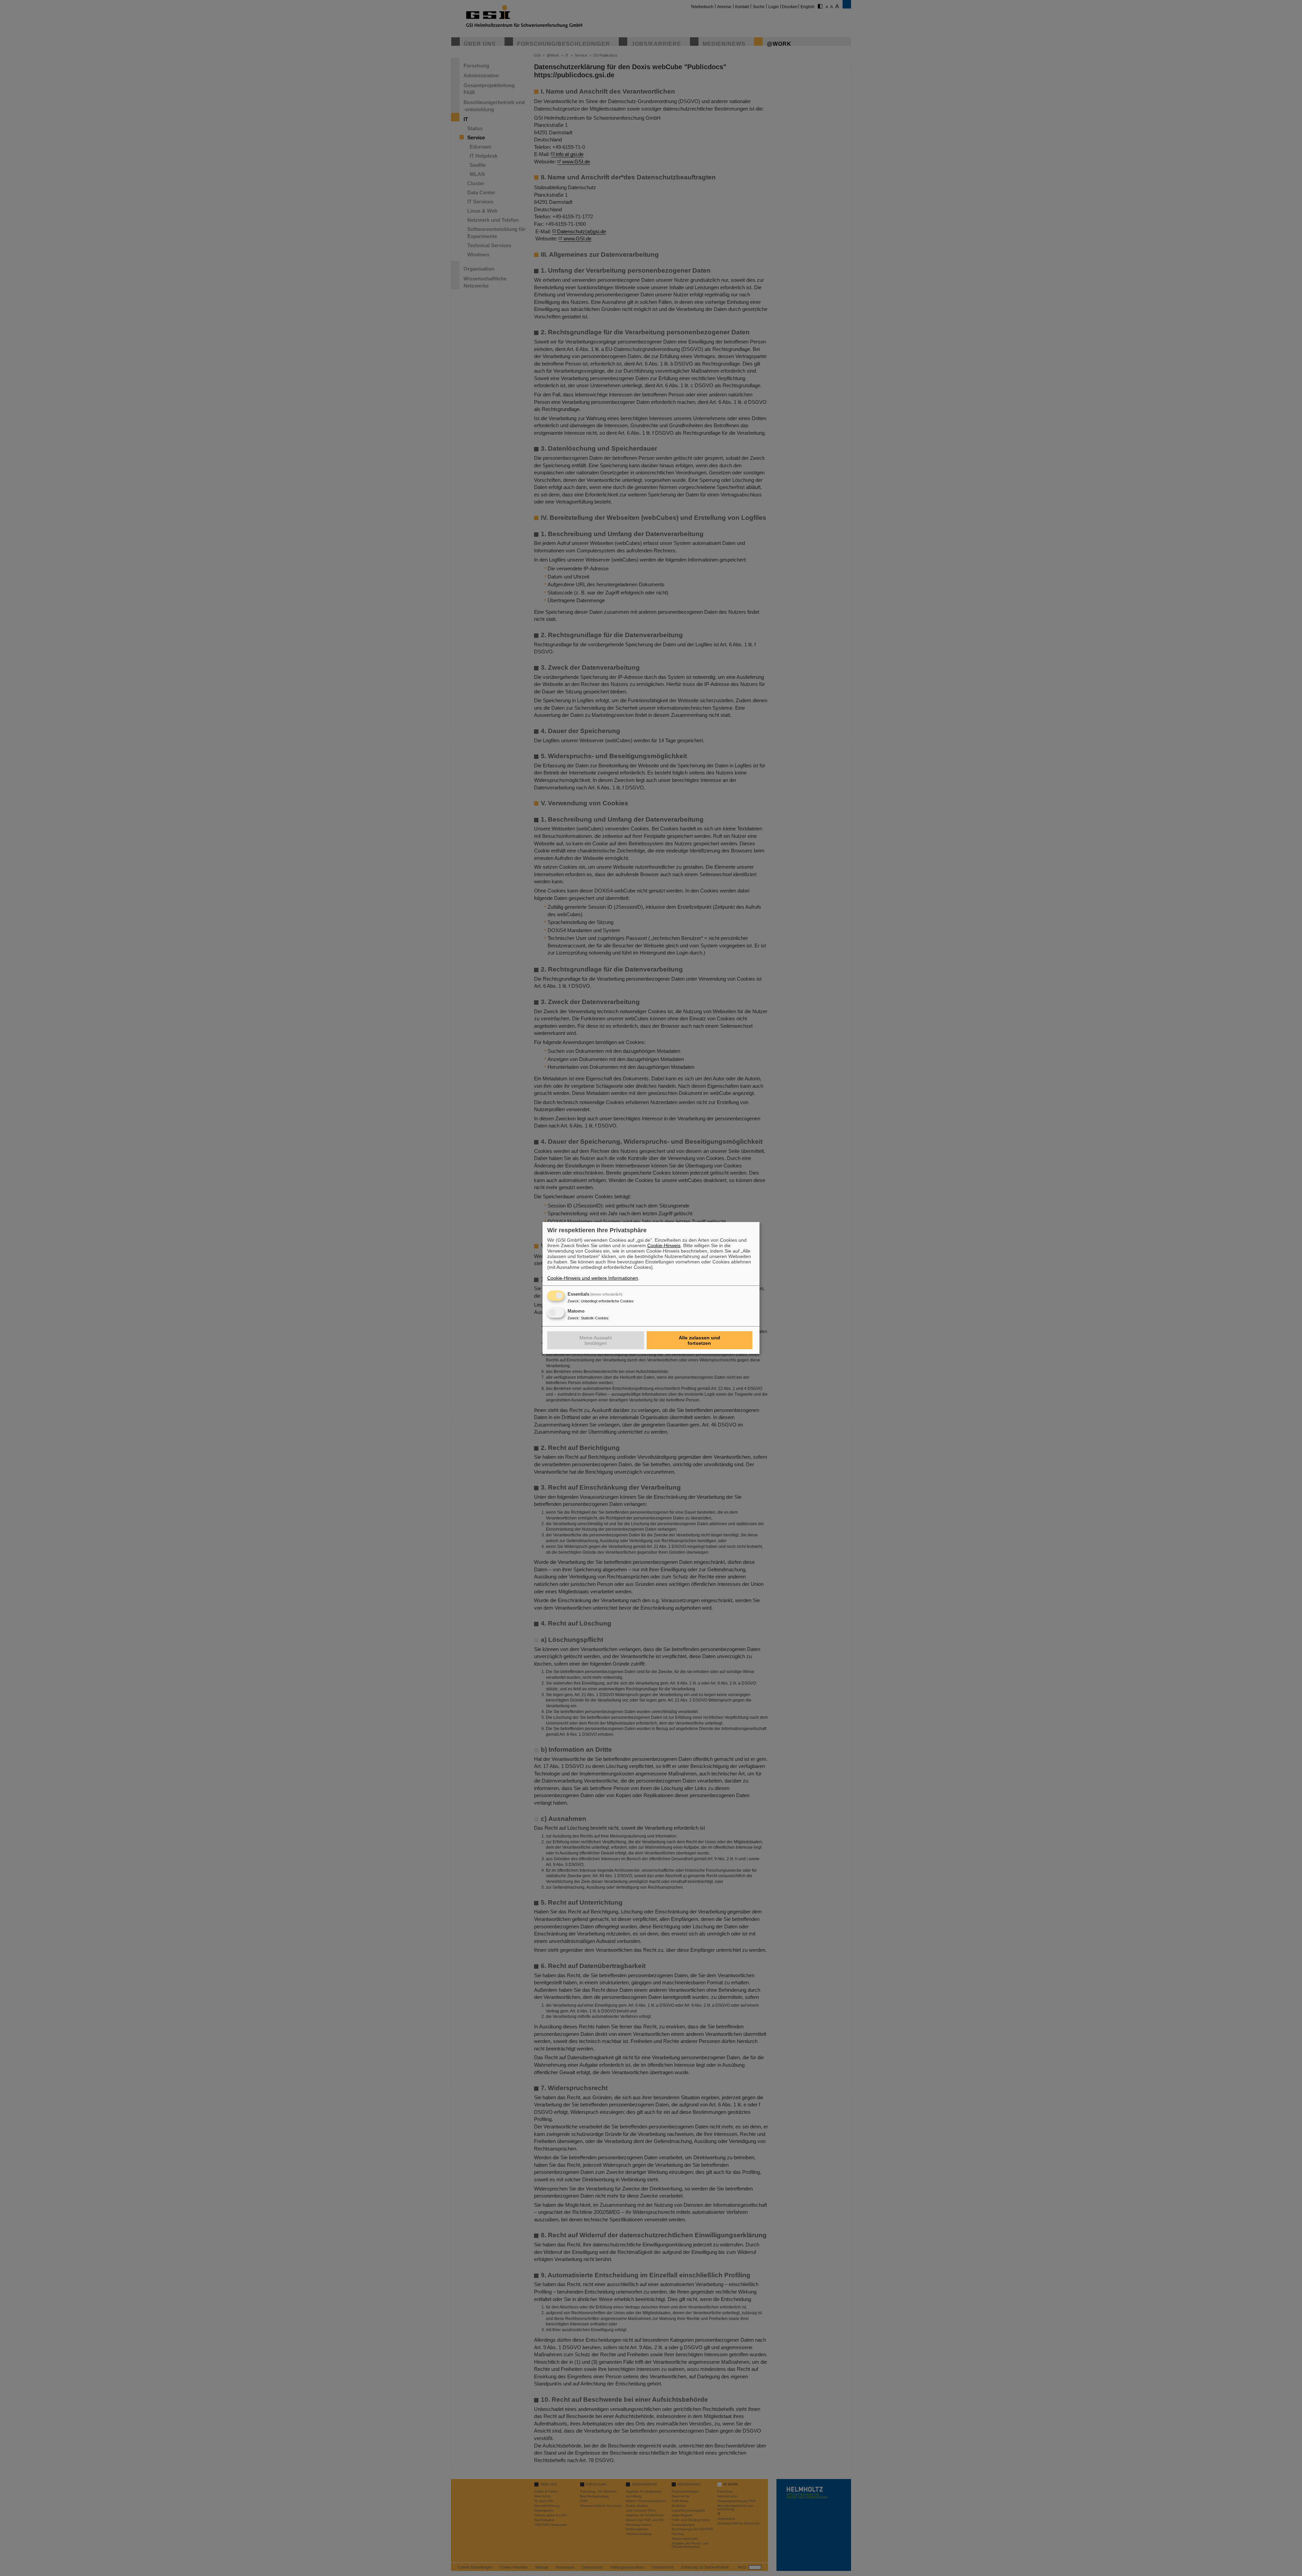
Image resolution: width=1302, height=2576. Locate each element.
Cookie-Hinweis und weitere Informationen (593, 1278)
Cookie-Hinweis (664, 1245)
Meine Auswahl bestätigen (596, 1340)
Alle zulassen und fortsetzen (699, 1340)
